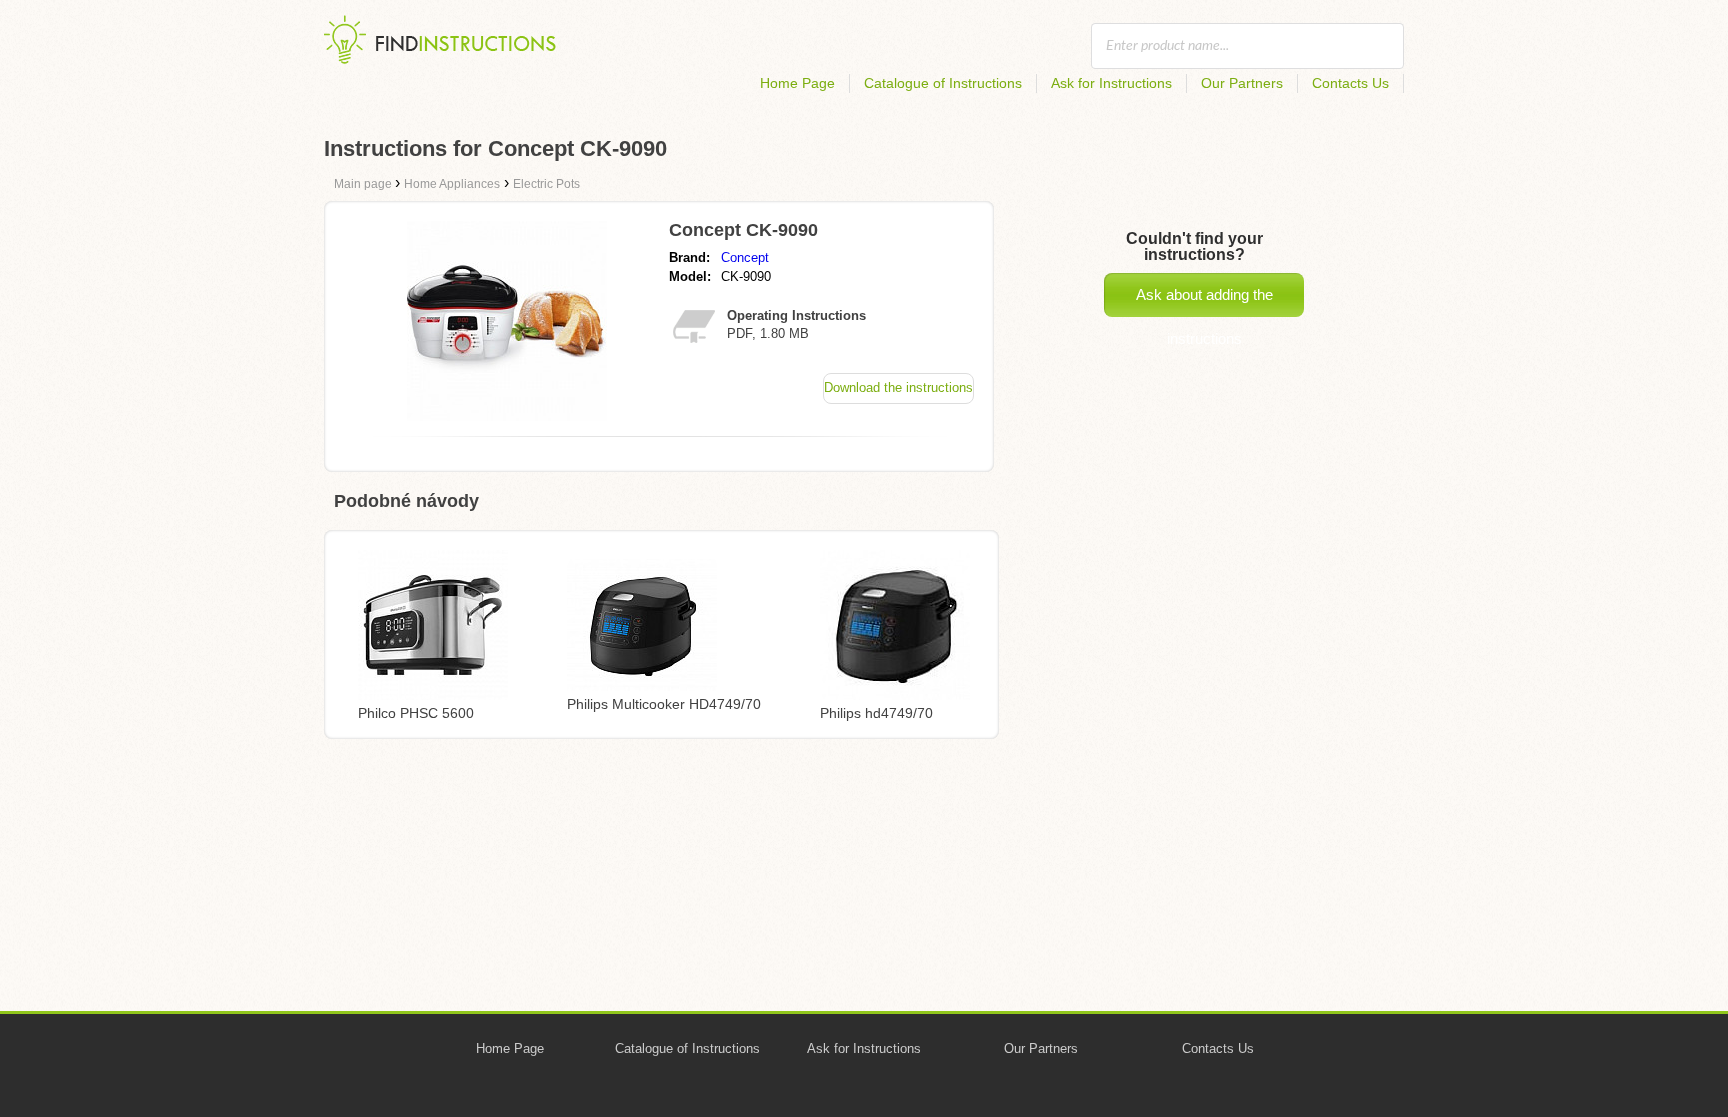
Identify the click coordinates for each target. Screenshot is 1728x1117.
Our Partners (1242, 83)
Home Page (797, 83)
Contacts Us (1350, 83)
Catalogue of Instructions (943, 83)
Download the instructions (898, 387)
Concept (745, 257)
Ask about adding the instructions (1204, 301)
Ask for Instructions (1111, 83)
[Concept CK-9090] (507, 415)
